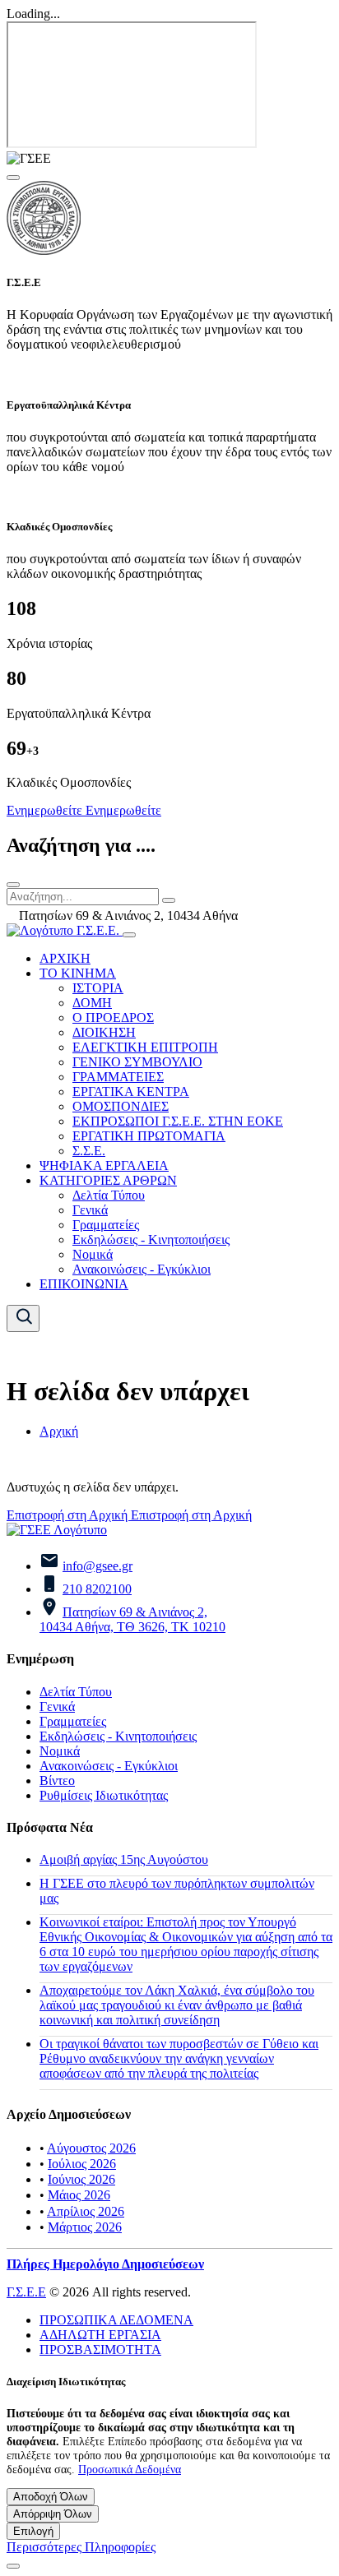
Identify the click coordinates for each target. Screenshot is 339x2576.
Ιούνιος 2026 (81, 2179)
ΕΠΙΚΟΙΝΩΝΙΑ (84, 1284)
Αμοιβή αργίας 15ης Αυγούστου (124, 1859)
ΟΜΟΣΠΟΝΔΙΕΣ (121, 1106)
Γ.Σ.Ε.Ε (26, 2292)
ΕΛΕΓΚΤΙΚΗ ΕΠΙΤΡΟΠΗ (145, 1047)
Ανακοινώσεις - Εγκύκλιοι (142, 1269)
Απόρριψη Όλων (53, 2514)
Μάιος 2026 (79, 2195)
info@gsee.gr (98, 1566)
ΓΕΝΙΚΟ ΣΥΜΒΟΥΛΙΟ (137, 1062)
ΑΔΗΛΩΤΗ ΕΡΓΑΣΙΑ (100, 2335)
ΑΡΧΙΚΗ (65, 958)
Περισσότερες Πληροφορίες (81, 2547)
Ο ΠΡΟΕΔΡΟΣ (113, 1017)
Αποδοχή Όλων (51, 2497)
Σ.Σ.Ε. (89, 1151)
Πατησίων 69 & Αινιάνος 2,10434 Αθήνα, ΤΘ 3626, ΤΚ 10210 (132, 1619)
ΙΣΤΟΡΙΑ (98, 988)
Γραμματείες (106, 1225)
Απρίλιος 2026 (86, 2211)
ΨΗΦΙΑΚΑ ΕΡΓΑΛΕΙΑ (104, 1165)
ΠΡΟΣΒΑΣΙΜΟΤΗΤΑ (100, 2349)
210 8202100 (97, 1589)
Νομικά (93, 1254)
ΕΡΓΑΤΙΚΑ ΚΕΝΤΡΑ (131, 1091)
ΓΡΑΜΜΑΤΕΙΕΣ (118, 1077)
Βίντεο (57, 1781)
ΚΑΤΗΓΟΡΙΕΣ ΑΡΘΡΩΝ (108, 1180)
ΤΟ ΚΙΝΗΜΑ (78, 973)
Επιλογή (33, 2531)
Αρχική (59, 1431)
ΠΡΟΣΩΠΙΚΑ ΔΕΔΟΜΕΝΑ (116, 2320)
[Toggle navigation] (129, 935)
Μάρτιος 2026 (85, 2227)
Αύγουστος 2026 (91, 2148)
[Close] (13, 178)
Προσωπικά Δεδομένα (130, 2469)
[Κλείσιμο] (13, 885)
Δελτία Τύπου (109, 1195)
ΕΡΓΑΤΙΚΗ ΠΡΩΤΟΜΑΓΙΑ (149, 1136)
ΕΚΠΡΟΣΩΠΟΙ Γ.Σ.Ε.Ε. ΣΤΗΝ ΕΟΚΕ (178, 1121)
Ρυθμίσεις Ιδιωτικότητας (104, 1795)
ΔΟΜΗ (92, 1003)
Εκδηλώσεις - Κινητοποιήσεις (151, 1239)
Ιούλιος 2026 (82, 2164)
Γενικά (90, 1210)
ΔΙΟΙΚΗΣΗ (104, 1032)
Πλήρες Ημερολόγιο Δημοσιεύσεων (105, 2264)
